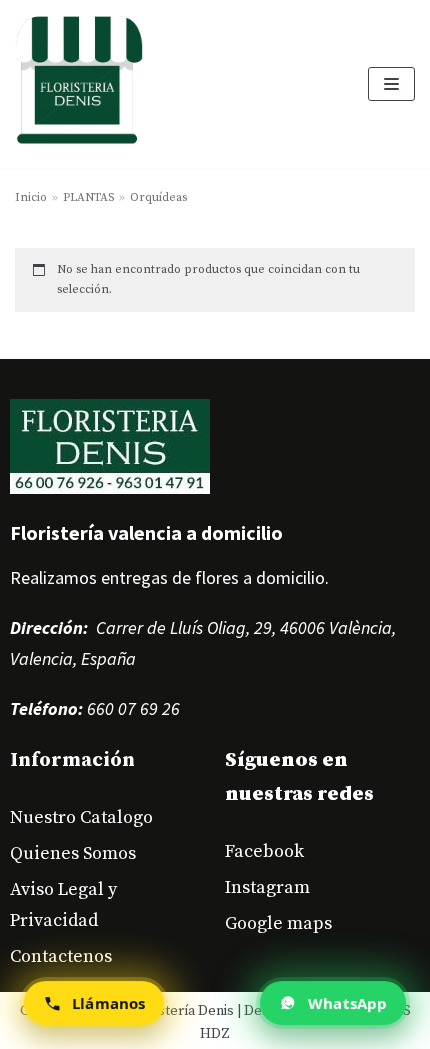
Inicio (31, 197)
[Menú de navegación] (391, 84)
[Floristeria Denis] (79, 84)
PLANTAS (88, 197)
